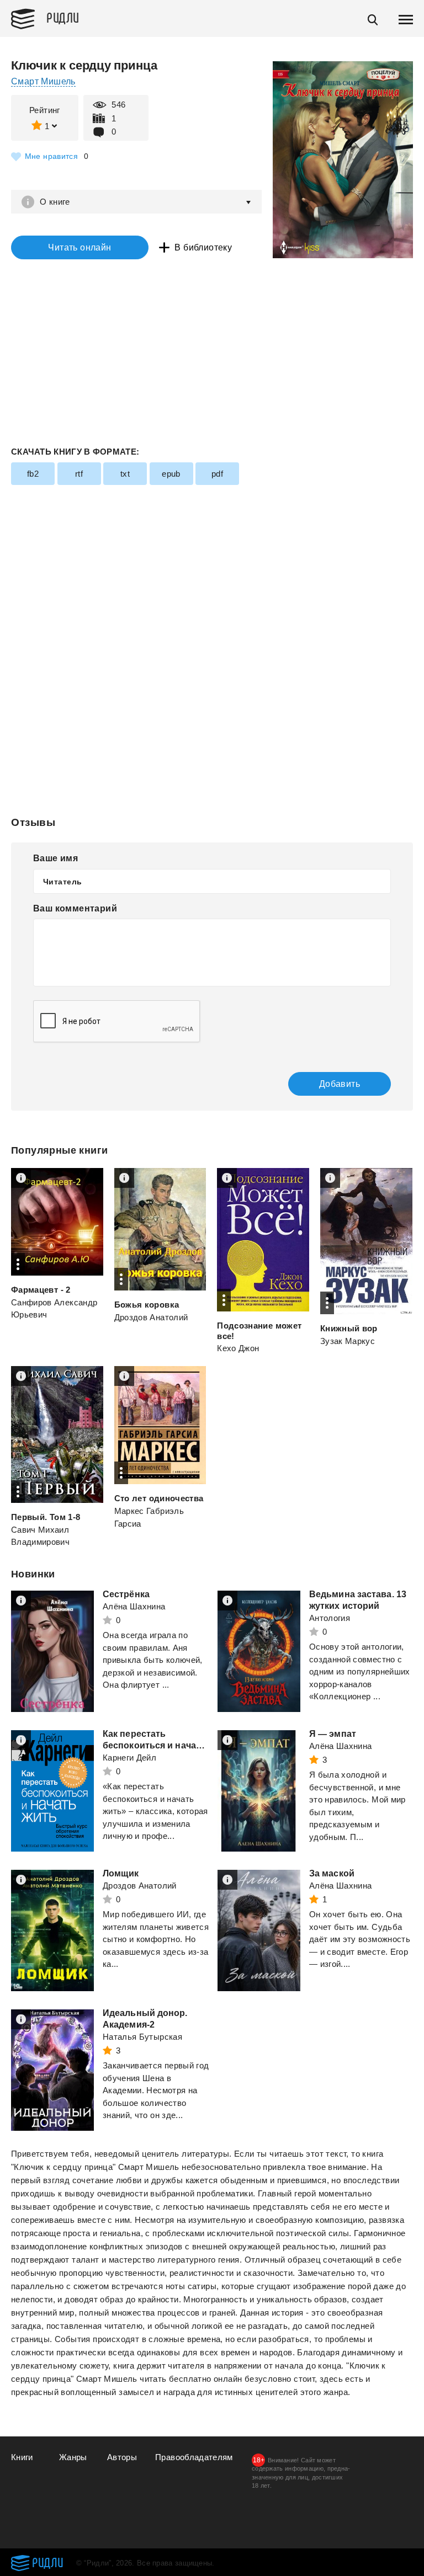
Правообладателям (194, 2457)
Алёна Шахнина (134, 1606)
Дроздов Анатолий (151, 1317)
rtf (79, 474)
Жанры (73, 2457)
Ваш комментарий (75, 908)
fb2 (33, 474)
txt (125, 474)
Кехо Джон (238, 1348)
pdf (217, 474)
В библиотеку (203, 247)
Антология (330, 1618)
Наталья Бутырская (142, 2037)
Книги (22, 2457)
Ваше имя (55, 858)
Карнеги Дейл (129, 1758)
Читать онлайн (79, 247)
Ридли (63, 17)
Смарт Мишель (43, 81)
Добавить (340, 1084)
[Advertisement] (212, 570)
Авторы (122, 2457)
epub (171, 474)
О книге (55, 202)
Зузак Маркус (348, 1341)
